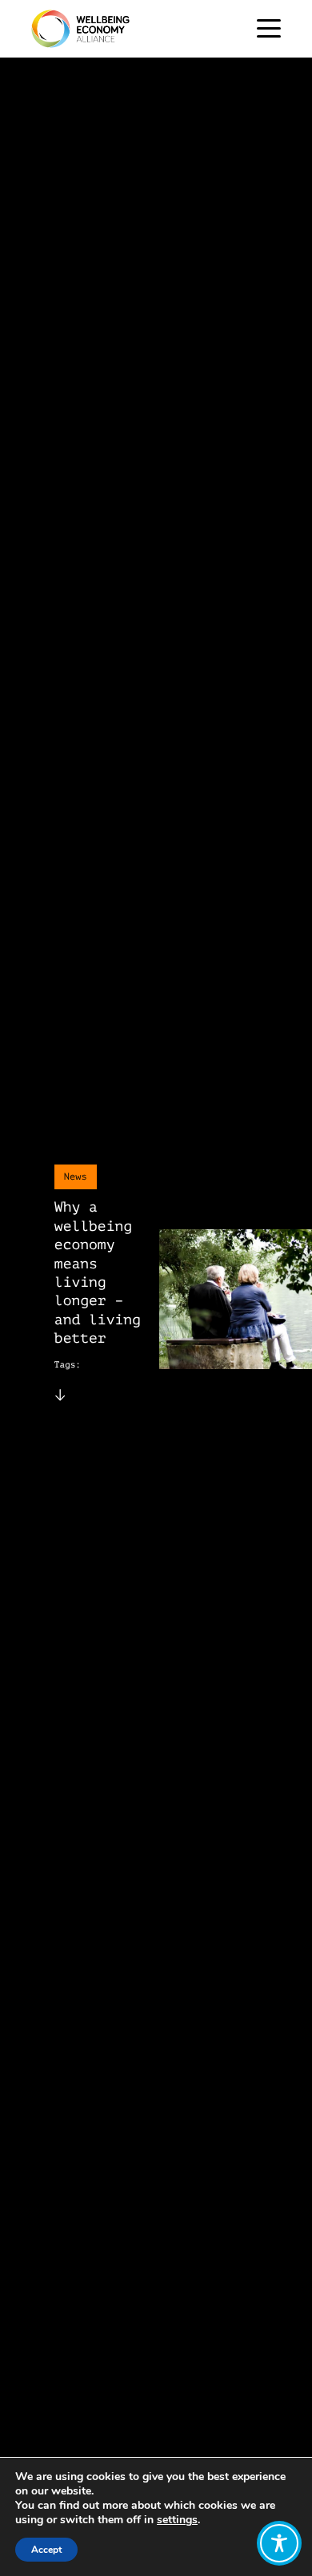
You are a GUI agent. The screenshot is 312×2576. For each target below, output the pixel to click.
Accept (46, 2550)
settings (177, 2520)
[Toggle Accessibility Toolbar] (279, 2543)
